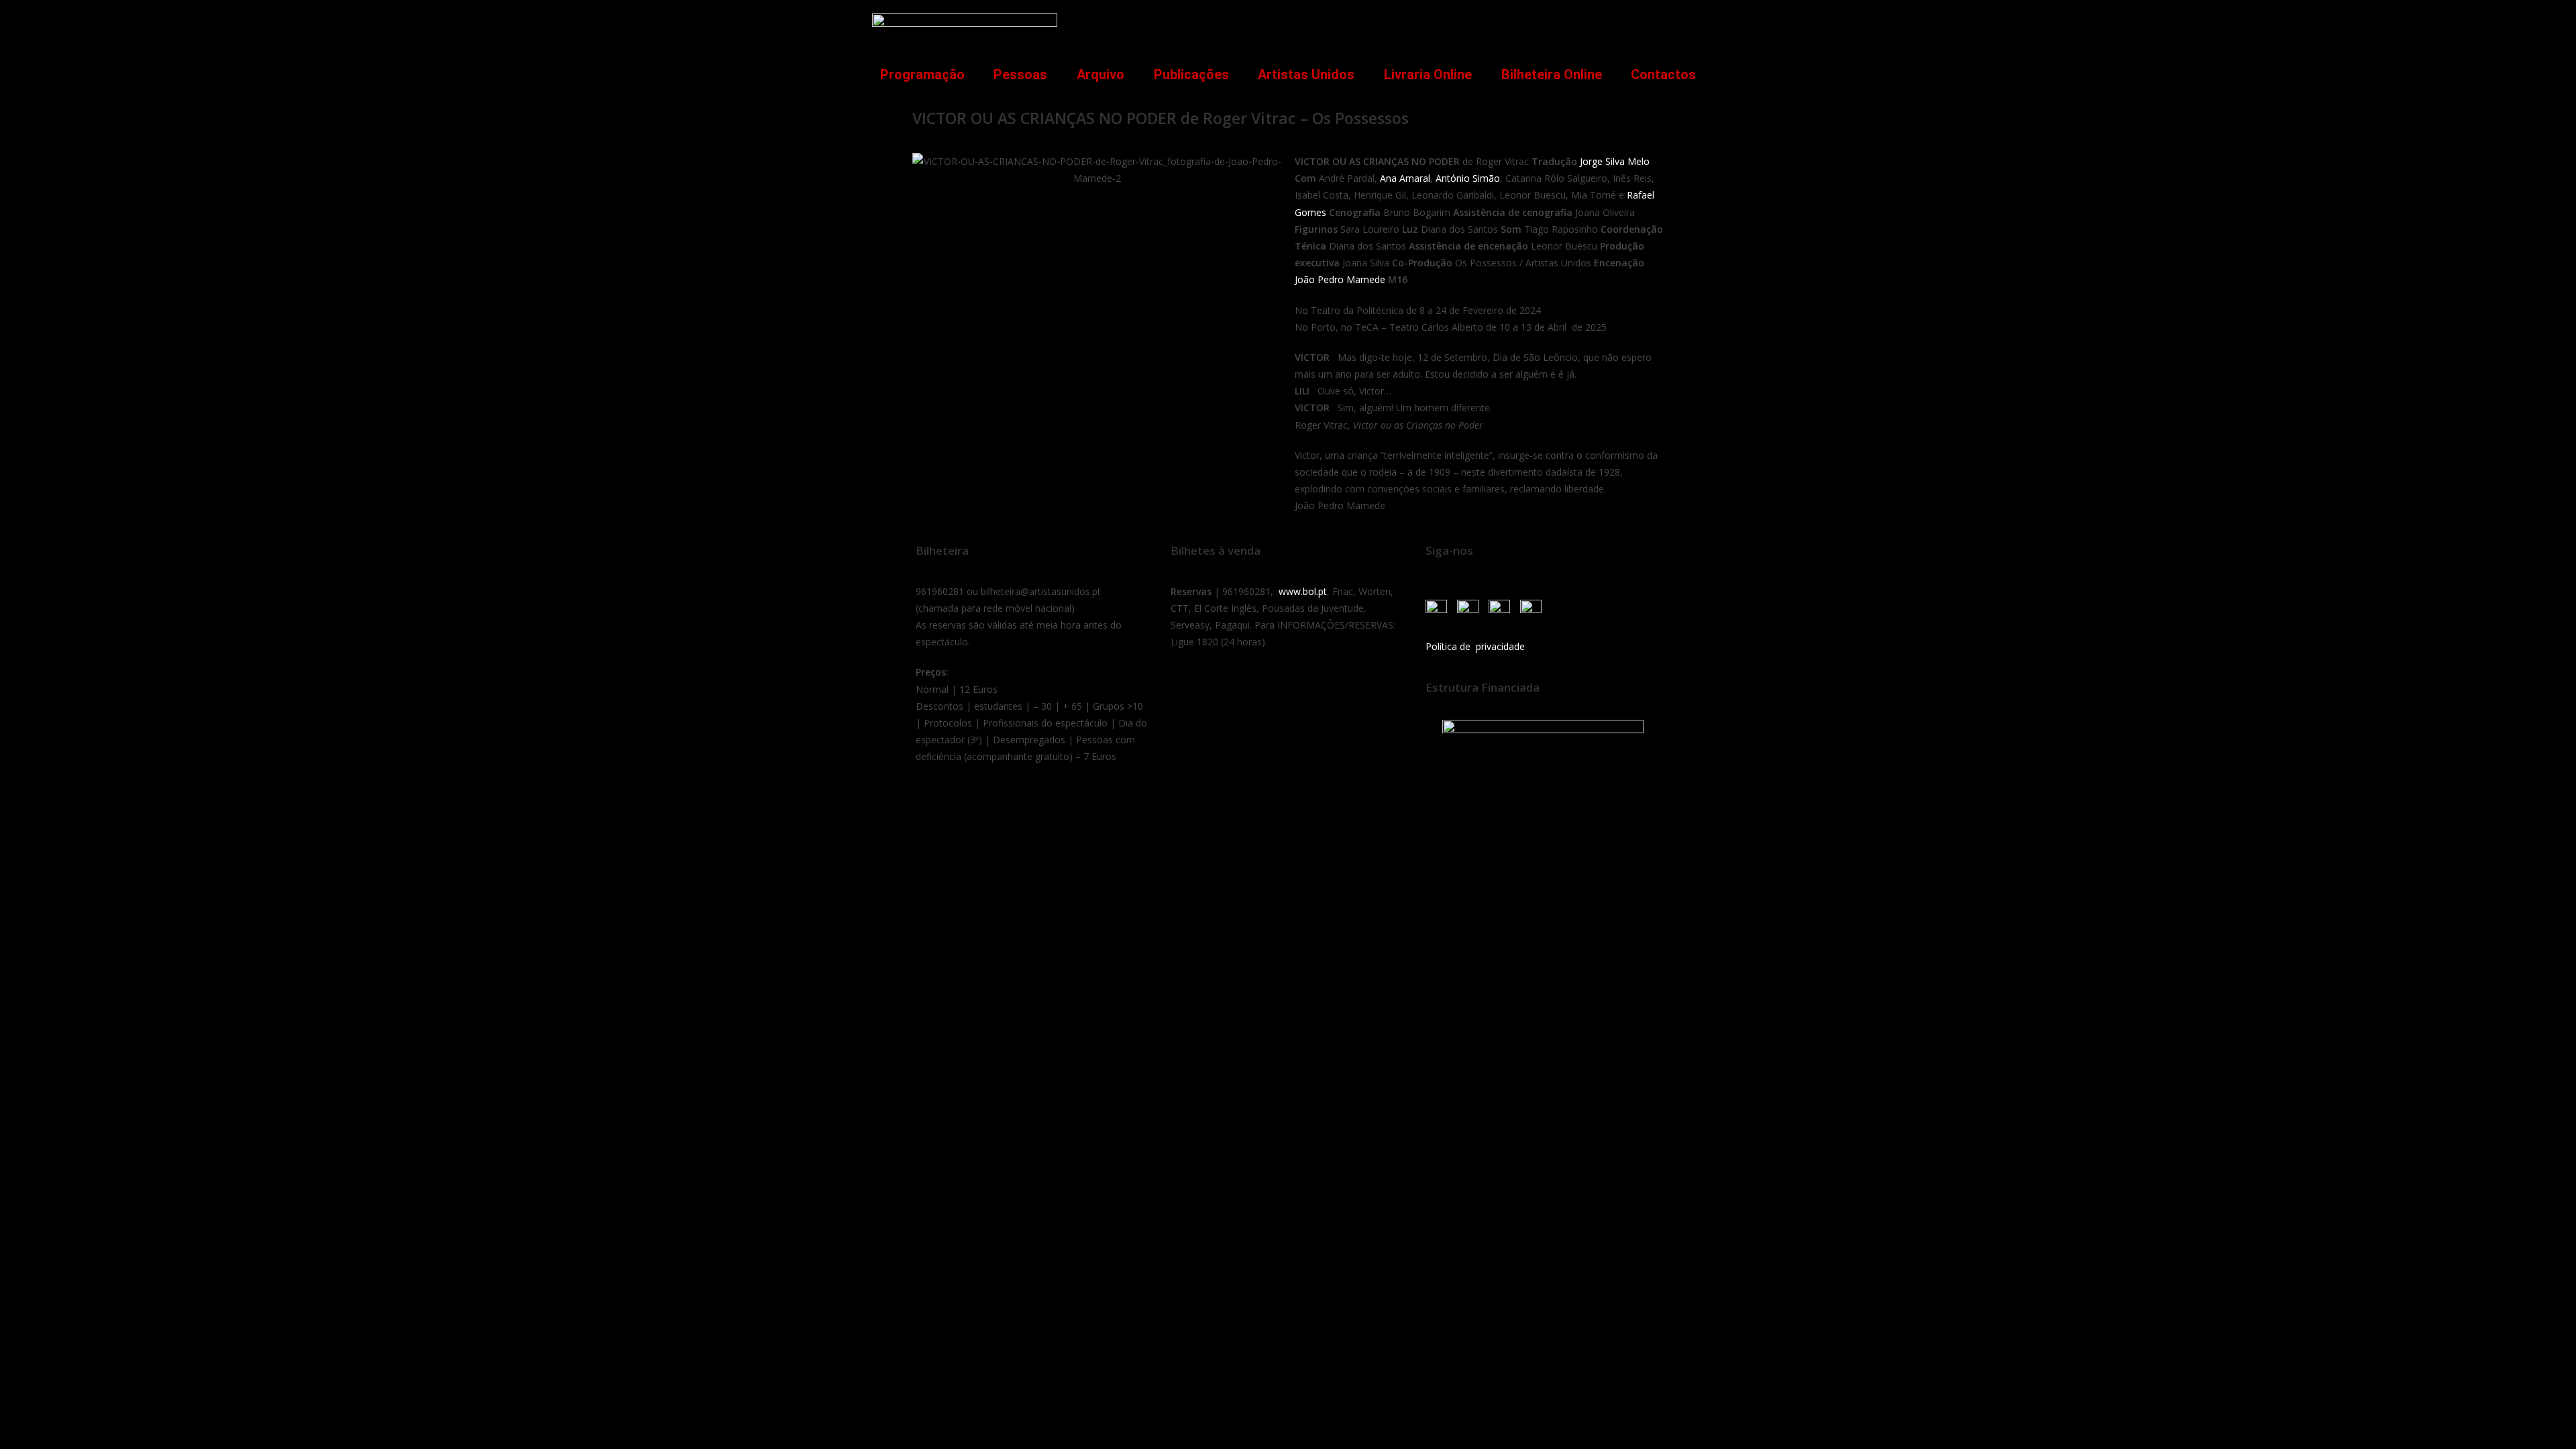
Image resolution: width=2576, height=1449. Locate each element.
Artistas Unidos (1306, 74)
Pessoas (1020, 74)
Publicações (1191, 74)
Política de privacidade (1475, 646)
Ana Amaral (1405, 178)
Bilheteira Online (1552, 74)
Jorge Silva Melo (1615, 161)
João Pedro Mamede (1340, 279)
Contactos (1663, 74)
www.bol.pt (1303, 591)
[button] (1686, 24)
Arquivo (1101, 74)
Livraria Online (1428, 74)
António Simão (1468, 178)
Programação (922, 74)
